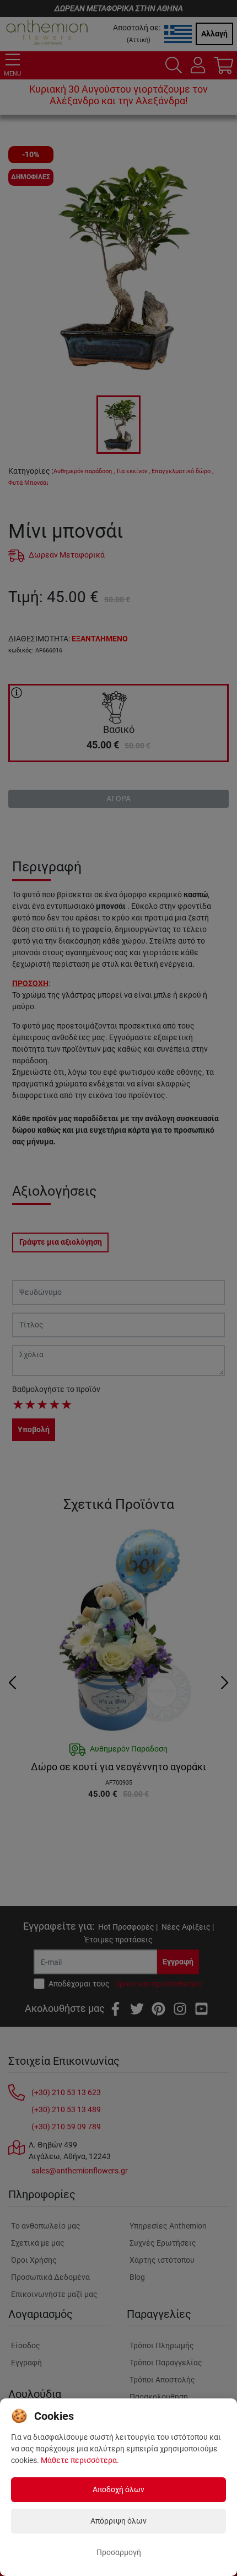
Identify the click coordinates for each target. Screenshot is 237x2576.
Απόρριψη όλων (118, 2521)
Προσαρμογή (119, 2552)
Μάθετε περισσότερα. (80, 2460)
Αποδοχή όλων (118, 2489)
